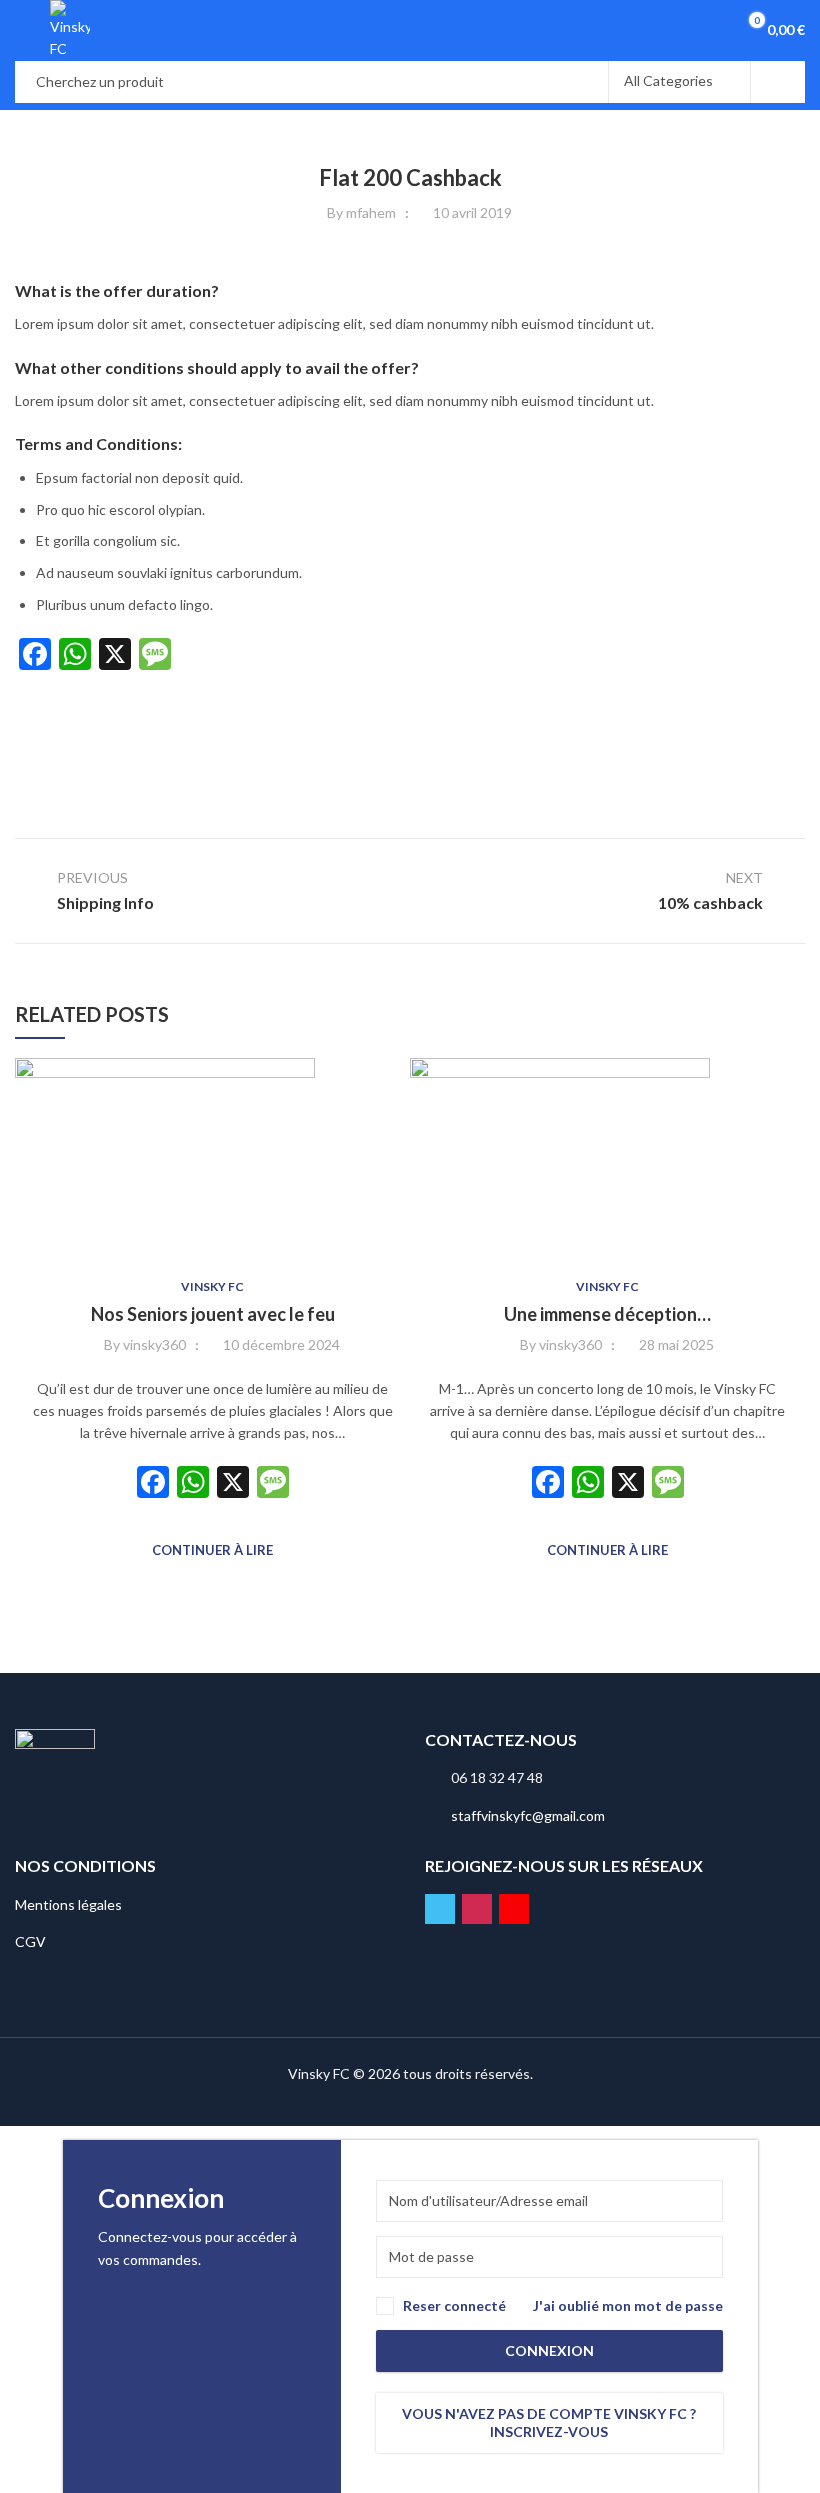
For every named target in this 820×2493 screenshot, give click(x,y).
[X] (233, 1484)
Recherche (778, 82)
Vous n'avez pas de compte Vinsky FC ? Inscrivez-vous (549, 2422)
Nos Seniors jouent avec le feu (213, 1314)
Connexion (549, 2350)
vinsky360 (154, 1344)
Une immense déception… (607, 1314)
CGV (30, 1941)
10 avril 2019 (472, 212)
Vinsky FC (212, 1286)
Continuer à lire (212, 1550)
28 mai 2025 (676, 1344)
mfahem (371, 212)
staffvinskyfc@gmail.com (528, 1815)
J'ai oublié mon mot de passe (628, 2305)
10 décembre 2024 (281, 1344)
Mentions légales (68, 1904)
